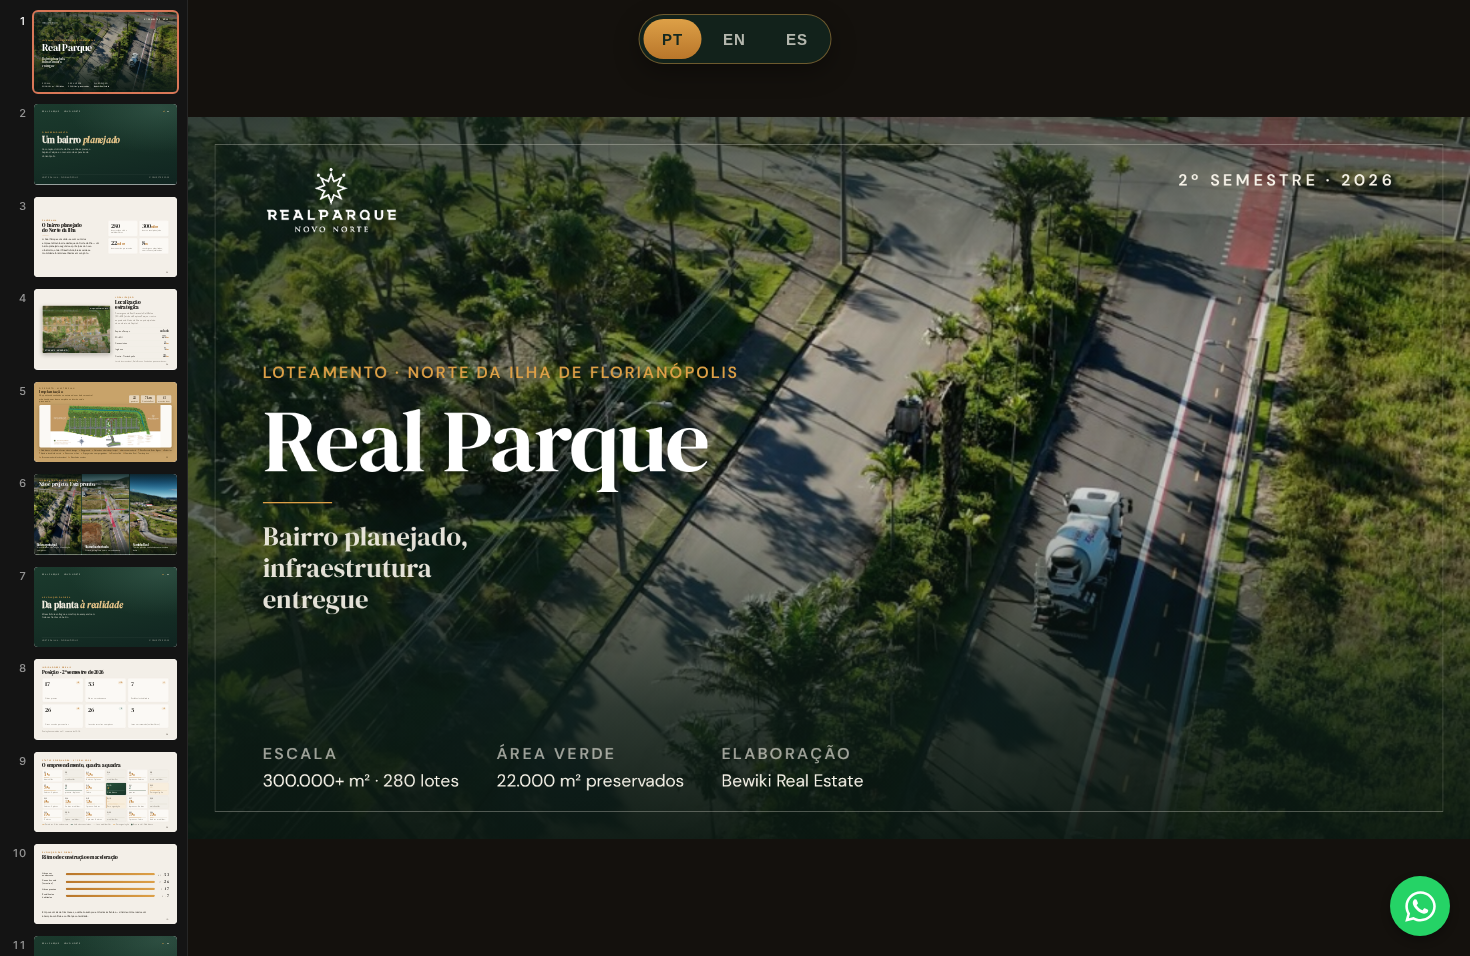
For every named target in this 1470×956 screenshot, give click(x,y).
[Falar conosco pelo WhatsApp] (1420, 906)
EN (735, 39)
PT (673, 39)
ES (797, 39)
